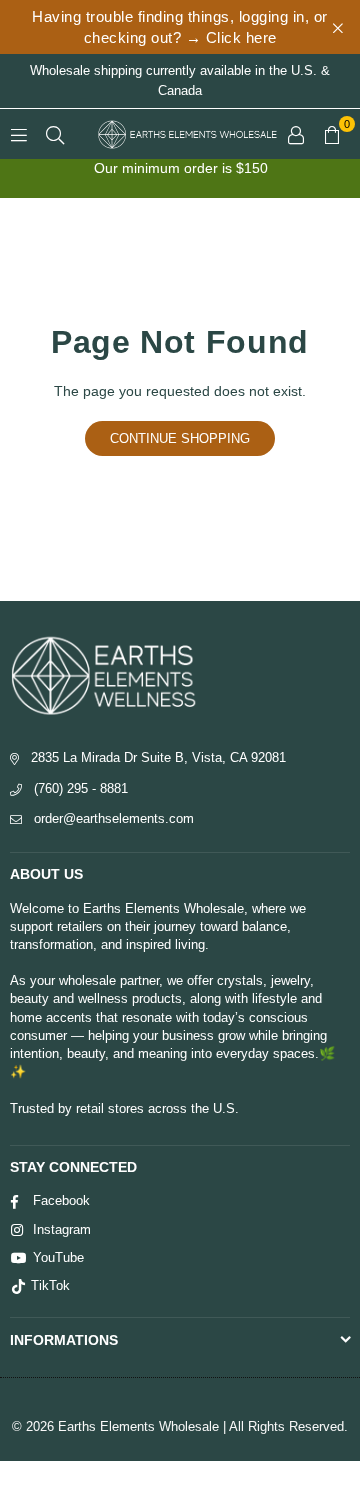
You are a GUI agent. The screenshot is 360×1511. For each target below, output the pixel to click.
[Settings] (296, 134)
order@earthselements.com (114, 818)
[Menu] (19, 134)
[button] (332, 134)
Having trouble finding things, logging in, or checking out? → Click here (180, 27)
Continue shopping (180, 438)
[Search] (55, 134)
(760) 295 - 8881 (81, 788)
